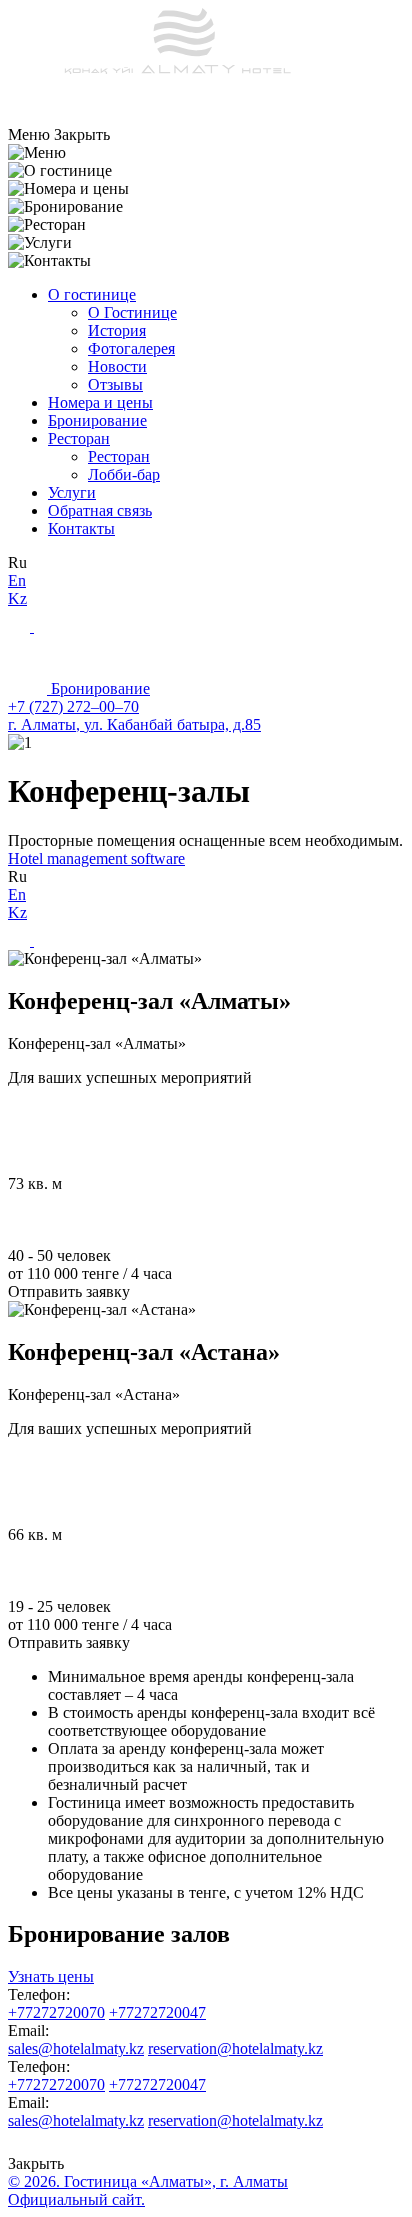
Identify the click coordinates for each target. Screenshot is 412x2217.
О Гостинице (132, 312)
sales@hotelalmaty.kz (76, 2048)
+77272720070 (56, 2012)
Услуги (72, 492)
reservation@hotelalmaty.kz (235, 2048)
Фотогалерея (131, 348)
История (117, 330)
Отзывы (115, 384)
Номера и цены (100, 402)
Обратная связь (100, 510)
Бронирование (97, 420)
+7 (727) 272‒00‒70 (73, 706)
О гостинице (92, 294)
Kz (17, 598)
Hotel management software (96, 858)
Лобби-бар (124, 474)
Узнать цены (51, 1976)
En (17, 580)
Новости (117, 366)
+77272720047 (157, 2012)
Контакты (81, 528)
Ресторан (79, 438)
